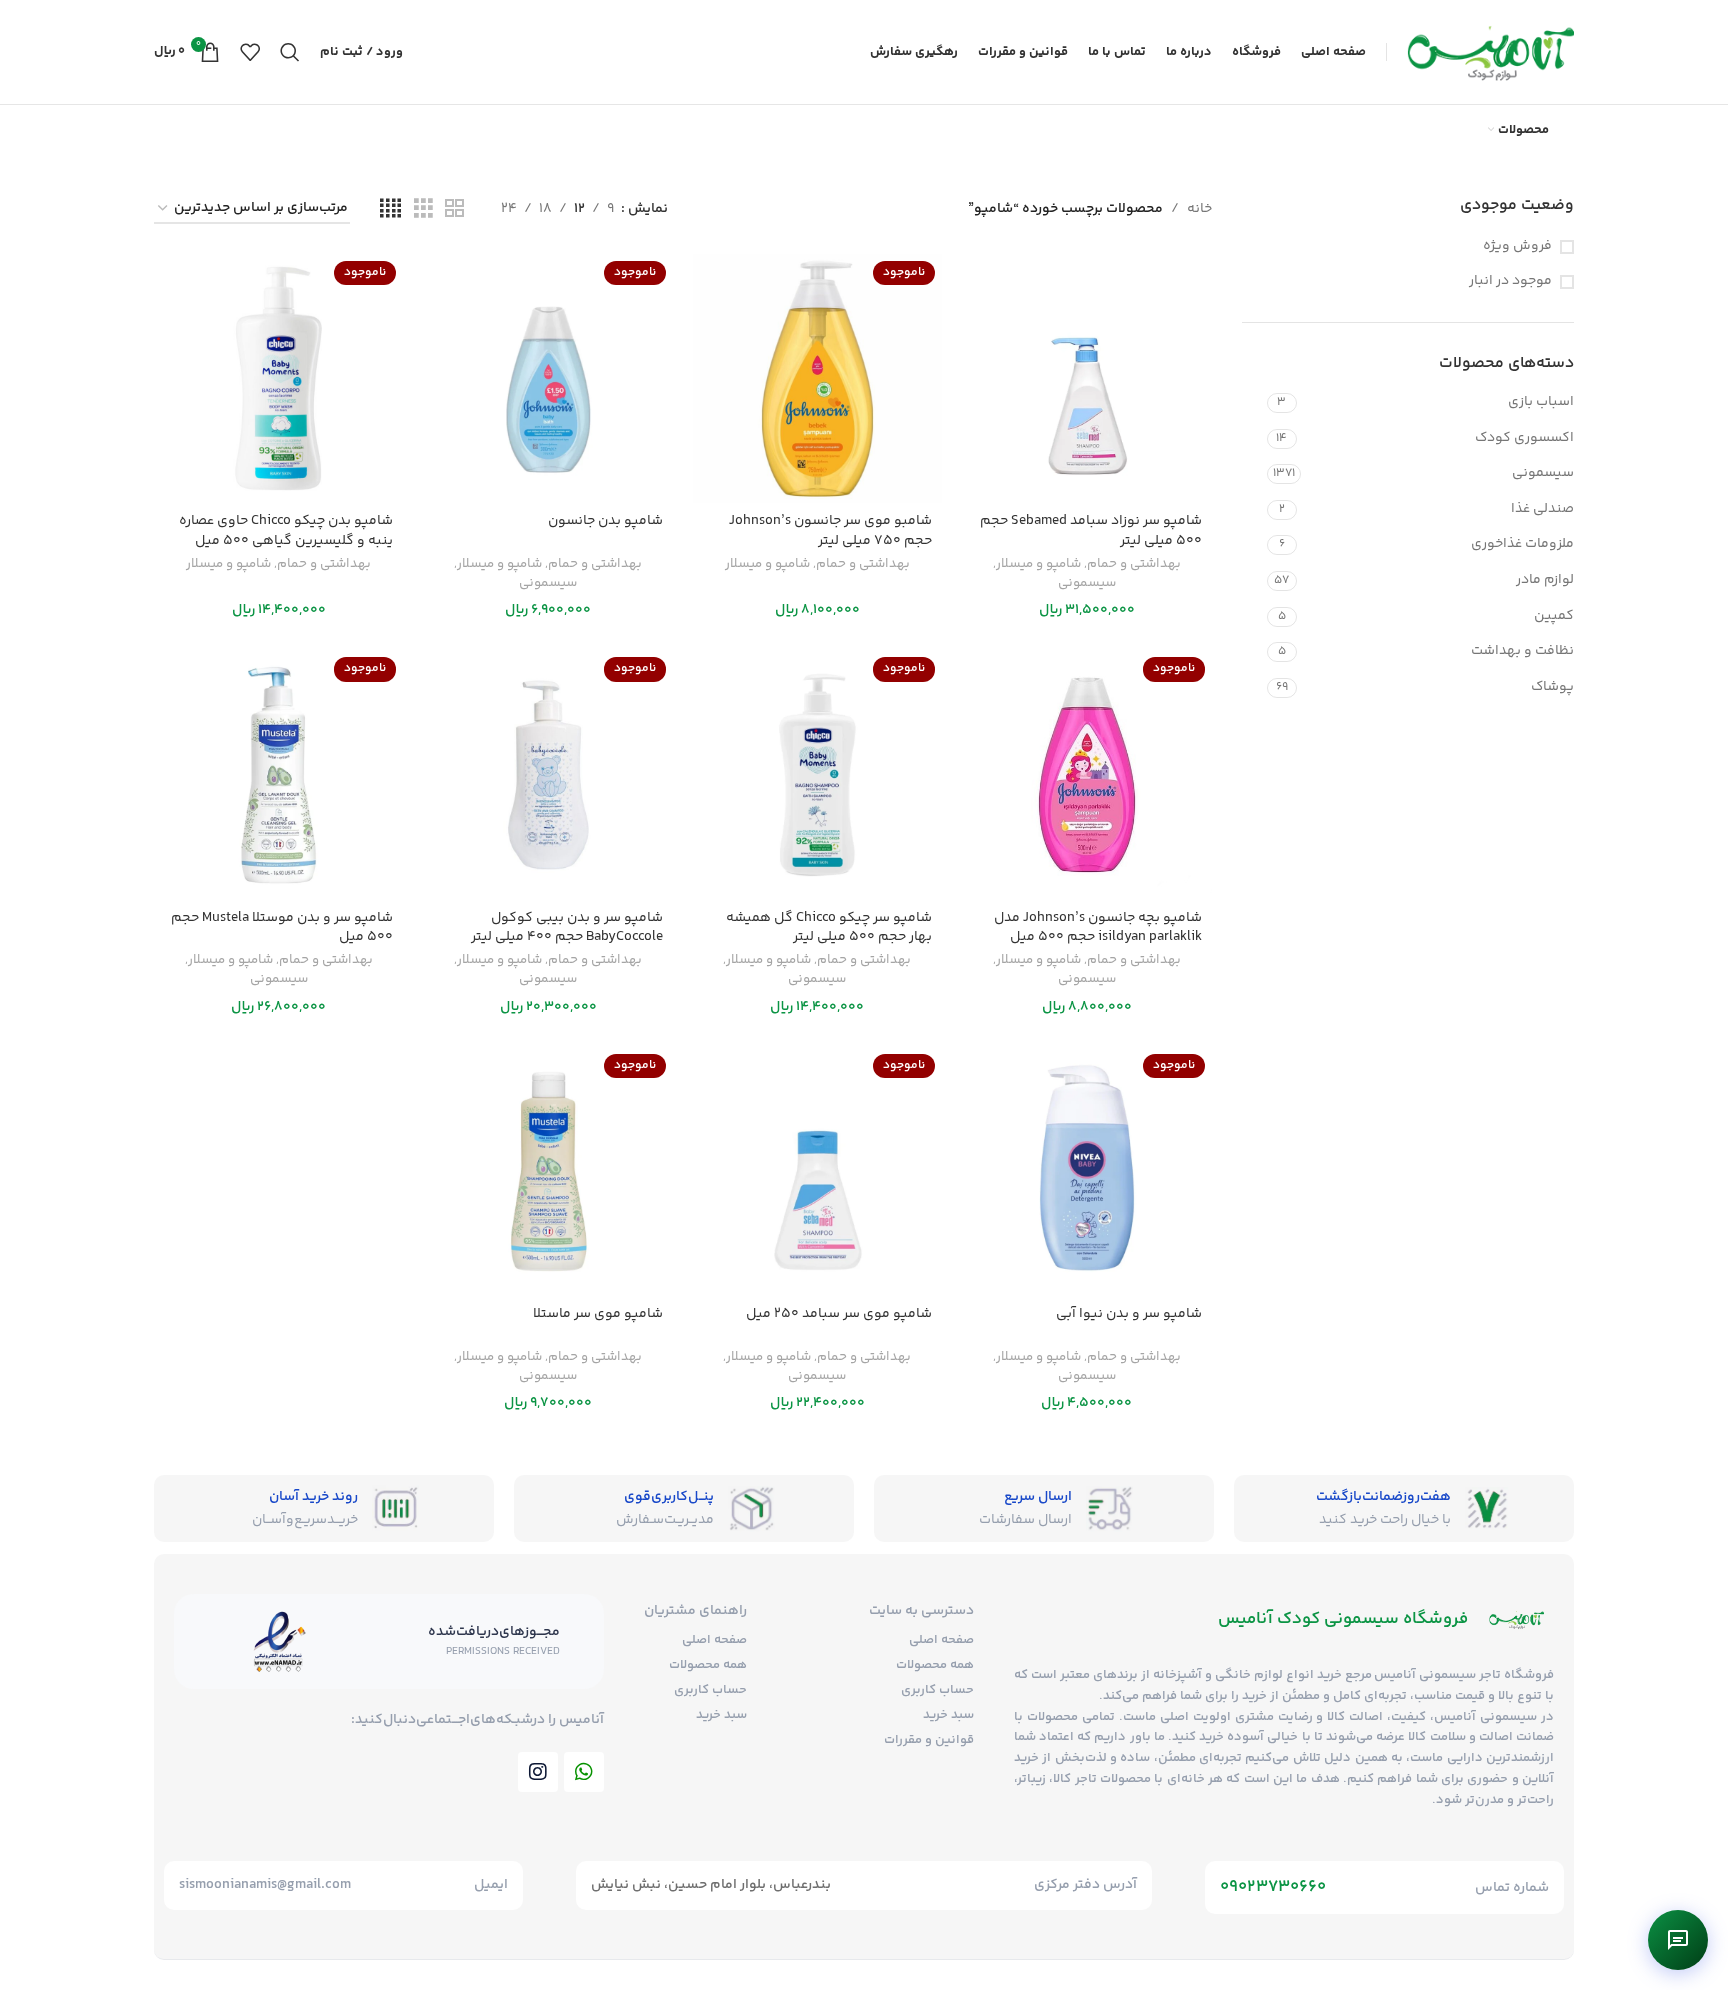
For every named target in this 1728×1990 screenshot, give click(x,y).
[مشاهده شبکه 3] (423, 209)
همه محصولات (935, 1665)
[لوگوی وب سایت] (1490, 52)
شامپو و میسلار (1038, 564)
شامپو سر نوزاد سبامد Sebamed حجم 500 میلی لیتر (1091, 531)
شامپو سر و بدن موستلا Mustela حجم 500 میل (282, 928)
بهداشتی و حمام (1134, 564)
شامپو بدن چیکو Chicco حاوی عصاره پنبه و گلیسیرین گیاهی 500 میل (286, 531)
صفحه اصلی (941, 1640)
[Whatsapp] (584, 1772)
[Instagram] (538, 1772)
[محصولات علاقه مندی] (250, 52)
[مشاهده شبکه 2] (454, 209)
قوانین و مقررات (929, 1740)
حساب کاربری (937, 1690)
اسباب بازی (1541, 402)
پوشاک (1552, 687)
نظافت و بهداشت (1522, 651)
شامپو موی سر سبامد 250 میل (839, 1314)
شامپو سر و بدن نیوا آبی (1129, 1314)
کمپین (1554, 616)
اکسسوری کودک (1524, 438)
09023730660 (1273, 1887)
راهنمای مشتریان (695, 1611)
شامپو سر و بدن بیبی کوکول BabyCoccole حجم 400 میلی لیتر (567, 928)
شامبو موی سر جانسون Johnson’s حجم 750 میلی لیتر (830, 531)
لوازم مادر (1545, 580)
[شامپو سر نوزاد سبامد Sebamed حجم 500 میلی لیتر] (1086, 378)
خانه (1199, 209)
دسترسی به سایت (921, 1611)
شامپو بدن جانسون (605, 521)
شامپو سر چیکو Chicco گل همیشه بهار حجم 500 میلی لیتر (829, 928)
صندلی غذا (1542, 509)
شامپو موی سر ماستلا (598, 1314)
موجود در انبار (1510, 282)
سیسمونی (1543, 473)
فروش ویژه (1517, 247)
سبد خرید (948, 1715)
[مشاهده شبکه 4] (390, 209)
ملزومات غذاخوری (1522, 544)
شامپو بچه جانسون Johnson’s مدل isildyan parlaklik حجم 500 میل (1098, 928)
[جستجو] (290, 52)
